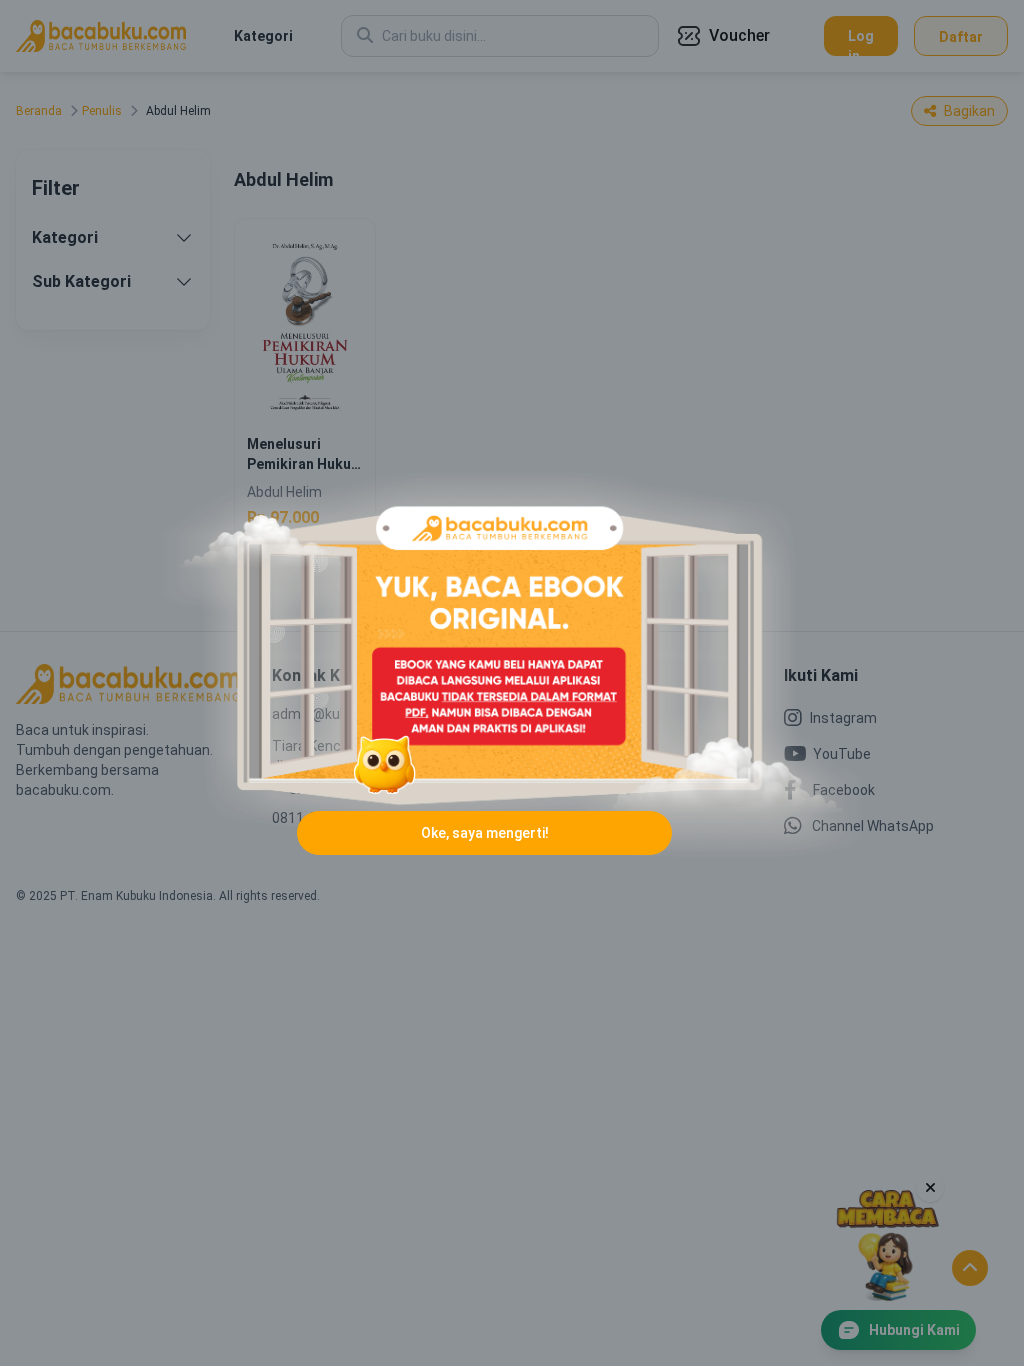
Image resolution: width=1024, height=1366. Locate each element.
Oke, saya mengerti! (485, 833)
